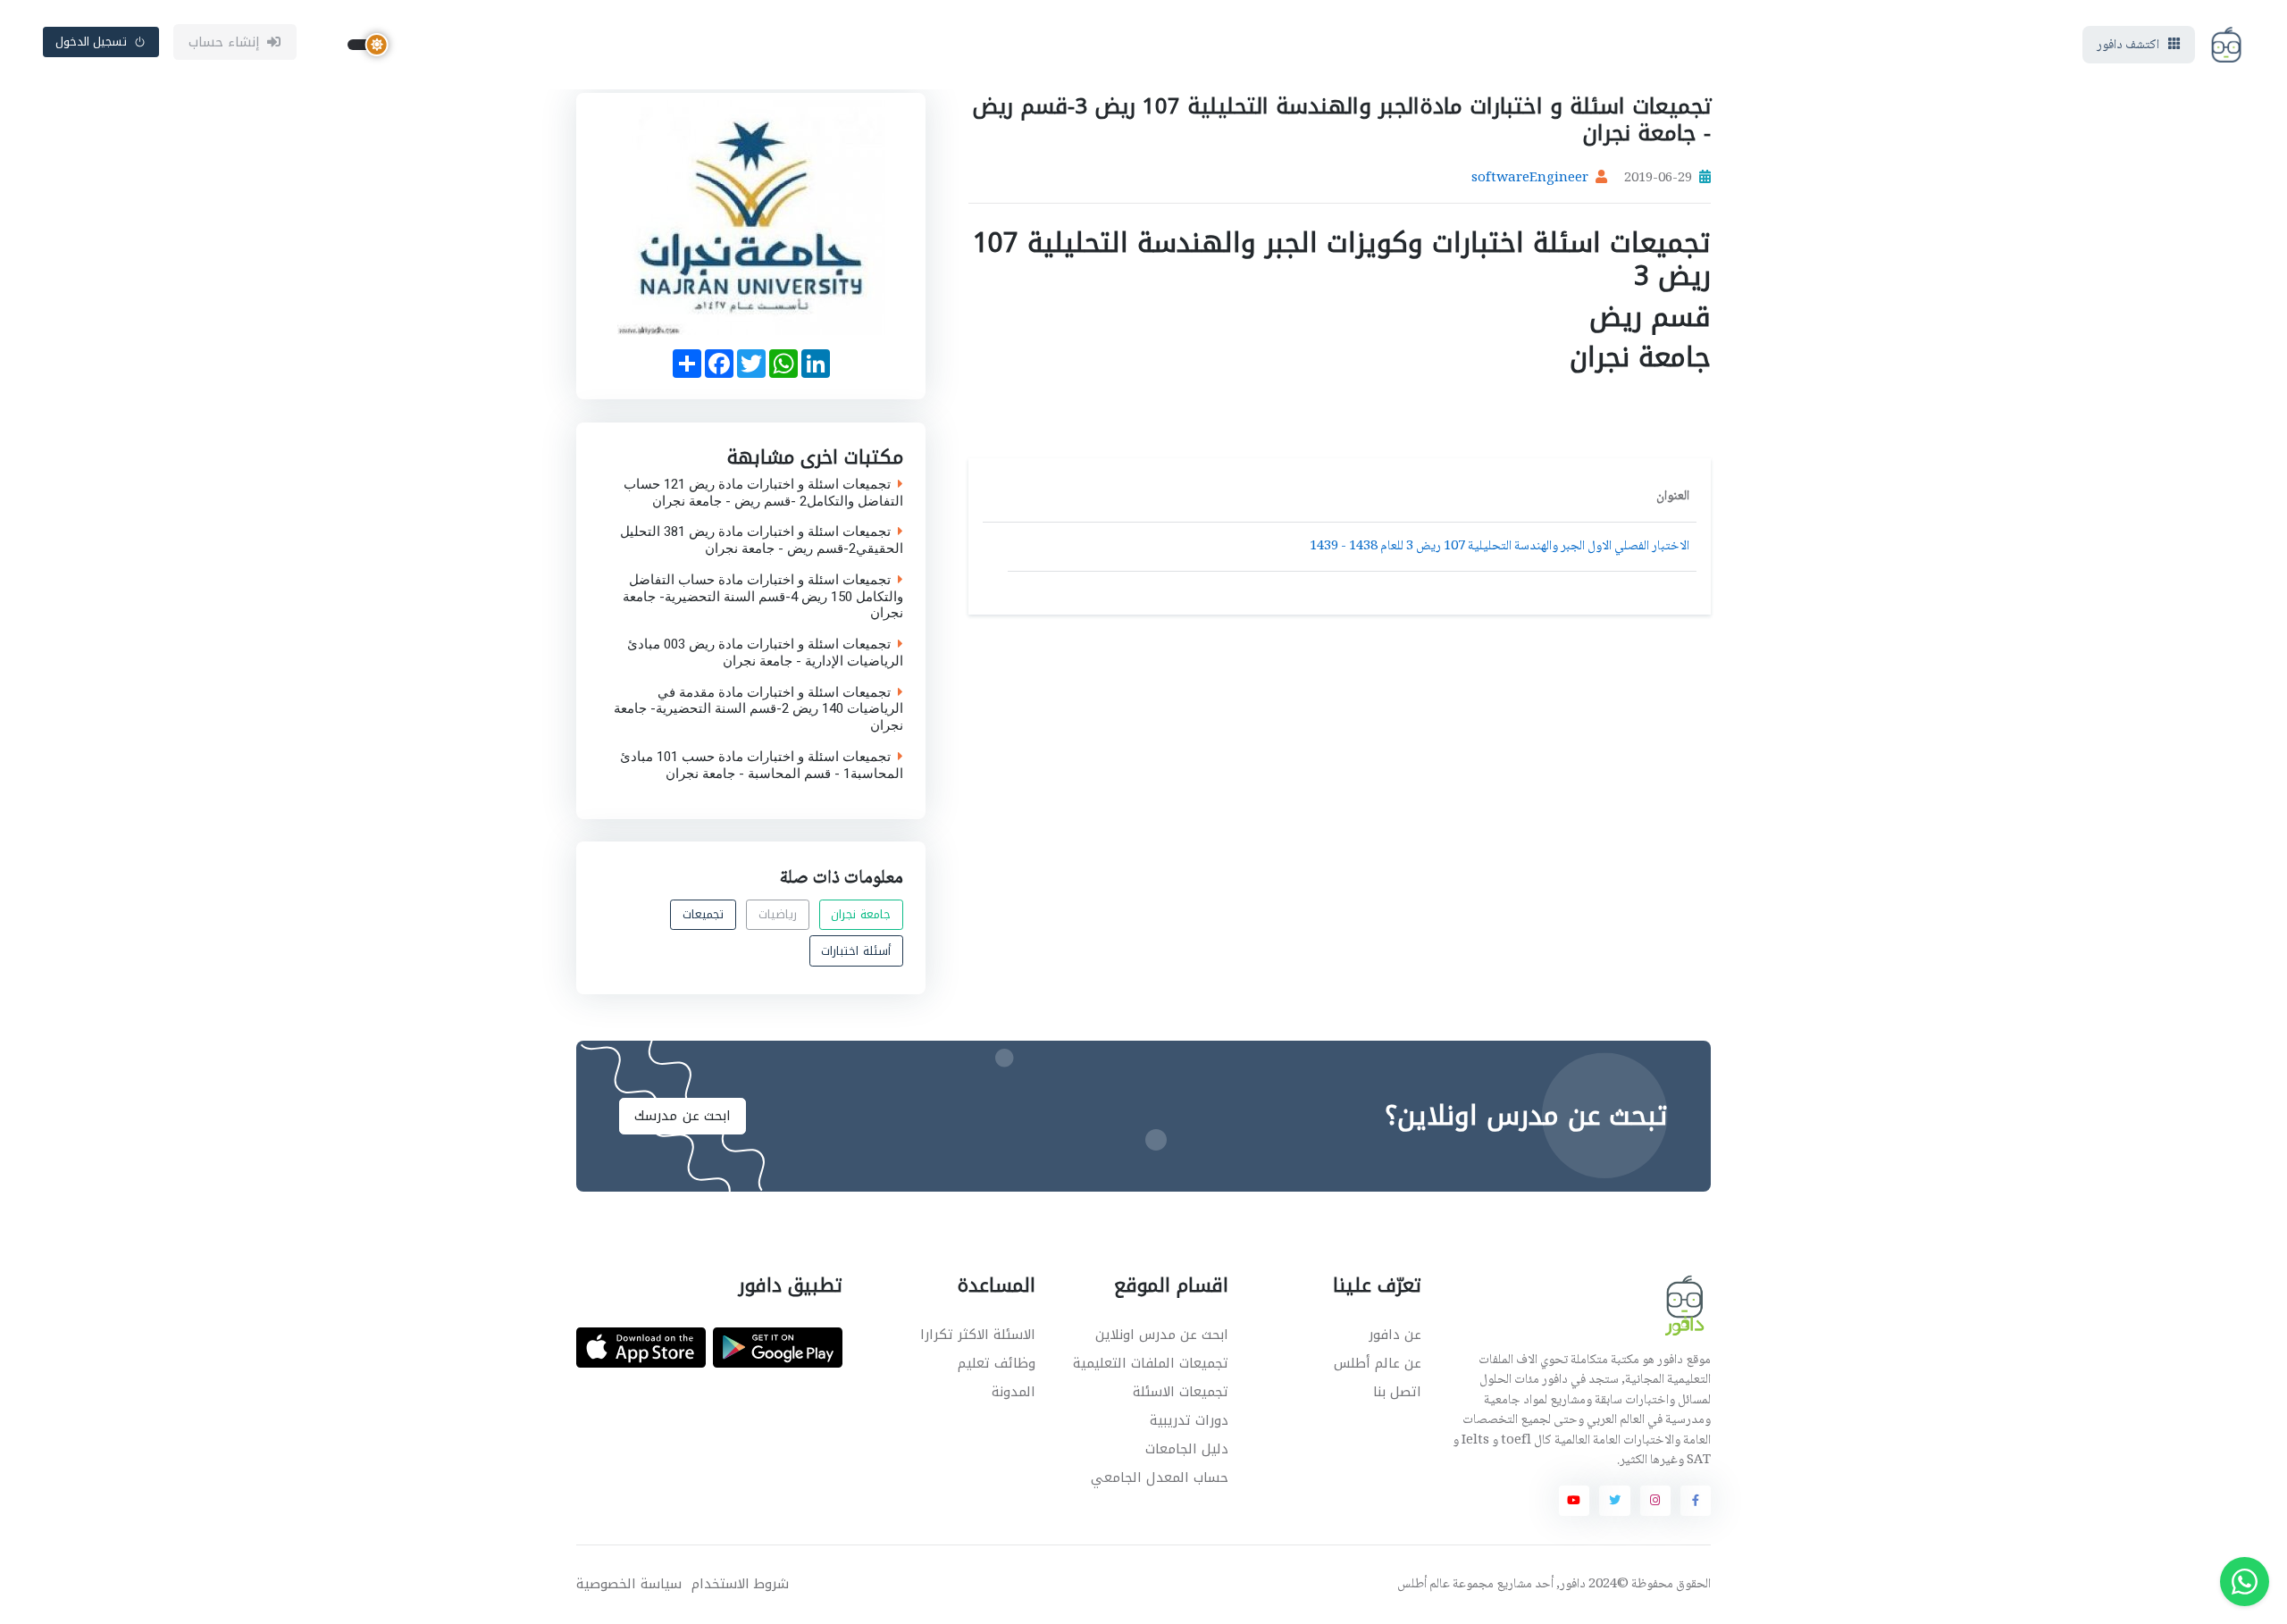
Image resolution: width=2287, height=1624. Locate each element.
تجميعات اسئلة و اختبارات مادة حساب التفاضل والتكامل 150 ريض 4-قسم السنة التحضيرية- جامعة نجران (763, 596)
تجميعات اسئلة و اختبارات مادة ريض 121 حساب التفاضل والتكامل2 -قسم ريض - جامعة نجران (763, 492)
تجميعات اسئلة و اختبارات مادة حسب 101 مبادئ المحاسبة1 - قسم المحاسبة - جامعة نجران (762, 765)
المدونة (1014, 1392)
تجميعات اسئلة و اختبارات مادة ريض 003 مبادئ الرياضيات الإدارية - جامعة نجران (765, 653)
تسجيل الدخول (92, 42)
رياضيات (778, 915)
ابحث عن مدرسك (683, 1116)
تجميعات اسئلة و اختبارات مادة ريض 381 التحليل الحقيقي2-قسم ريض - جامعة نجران (762, 540)
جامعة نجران (861, 915)
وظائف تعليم (997, 1363)
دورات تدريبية (1189, 1420)
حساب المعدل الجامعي (1160, 1478)
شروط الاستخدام (740, 1584)
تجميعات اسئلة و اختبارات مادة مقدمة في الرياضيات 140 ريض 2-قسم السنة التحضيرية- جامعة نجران (758, 708)
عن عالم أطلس (1378, 1363)
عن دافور (1395, 1335)
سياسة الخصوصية (629, 1584)
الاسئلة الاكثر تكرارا (978, 1335)
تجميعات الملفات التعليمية (1151, 1363)
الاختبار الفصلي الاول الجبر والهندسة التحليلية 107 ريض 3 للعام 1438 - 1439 (1500, 547)
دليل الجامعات (1187, 1449)
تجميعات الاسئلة (1181, 1392)
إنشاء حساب (225, 42)
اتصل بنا (1397, 1392)
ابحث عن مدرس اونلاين (1162, 1335)
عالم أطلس (1424, 1585)
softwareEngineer (1530, 179)
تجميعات (703, 915)
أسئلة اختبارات (856, 951)
